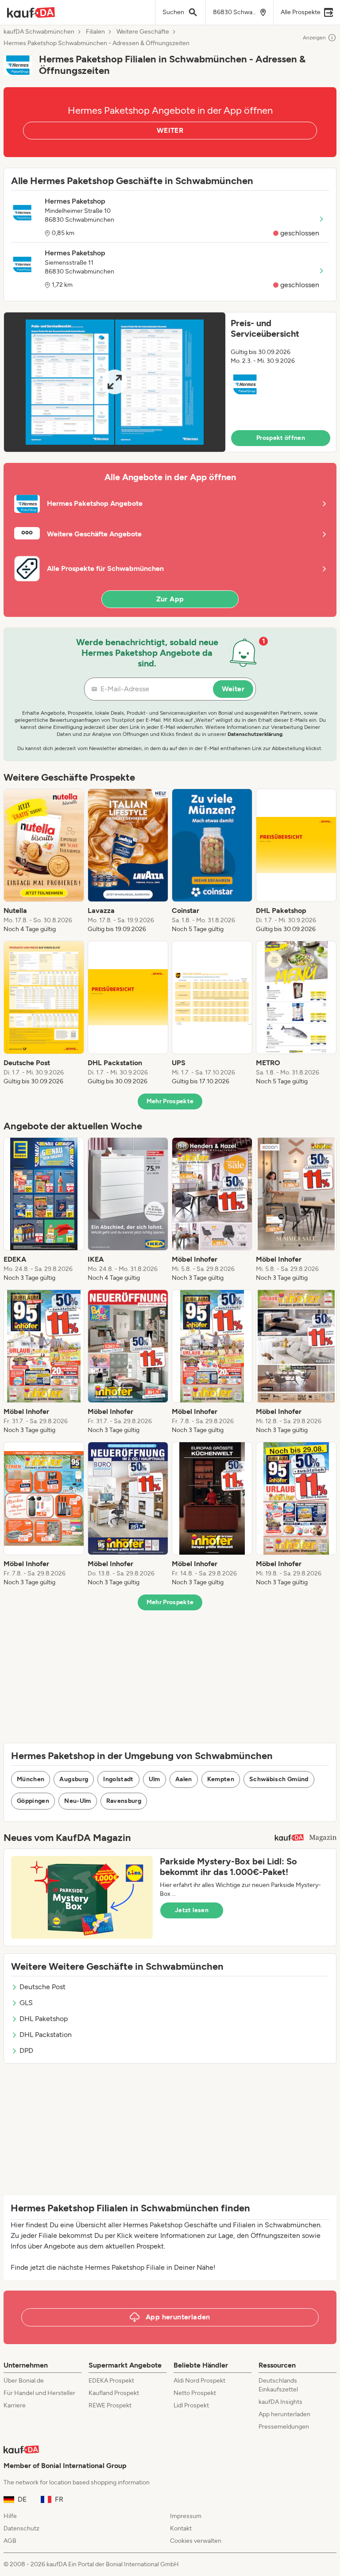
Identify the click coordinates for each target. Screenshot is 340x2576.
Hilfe (10, 2516)
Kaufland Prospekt (114, 2393)
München (31, 1779)
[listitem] (44, 861)
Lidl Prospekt (191, 2405)
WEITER (170, 130)
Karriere (15, 2405)
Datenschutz (21, 2528)
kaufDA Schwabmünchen (39, 32)
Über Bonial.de (24, 2381)
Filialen (95, 32)
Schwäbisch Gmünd (279, 1779)
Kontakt (181, 2528)
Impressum (186, 2516)
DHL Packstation (46, 2035)
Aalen (184, 1779)
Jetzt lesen (192, 1910)
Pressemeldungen (284, 2427)
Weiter (233, 689)
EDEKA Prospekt (111, 2381)
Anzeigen (314, 38)
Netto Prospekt (195, 2393)
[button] (170, 382)
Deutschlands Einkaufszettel (278, 2385)
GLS (26, 2003)
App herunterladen (284, 2414)
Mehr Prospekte (170, 1101)
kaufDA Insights (280, 2402)
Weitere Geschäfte (143, 32)
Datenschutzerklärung (255, 734)
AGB (10, 2541)
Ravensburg (124, 1801)
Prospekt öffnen (281, 438)
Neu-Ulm (77, 1801)
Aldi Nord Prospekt (199, 2381)
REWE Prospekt (110, 2405)
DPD (26, 2050)
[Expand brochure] (115, 382)
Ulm (155, 1779)
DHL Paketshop (44, 2019)
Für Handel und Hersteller (39, 2393)
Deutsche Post (42, 1987)
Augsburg (74, 1779)
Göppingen (33, 1801)
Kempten (221, 1779)
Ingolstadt (118, 1779)
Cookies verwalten (196, 2541)
